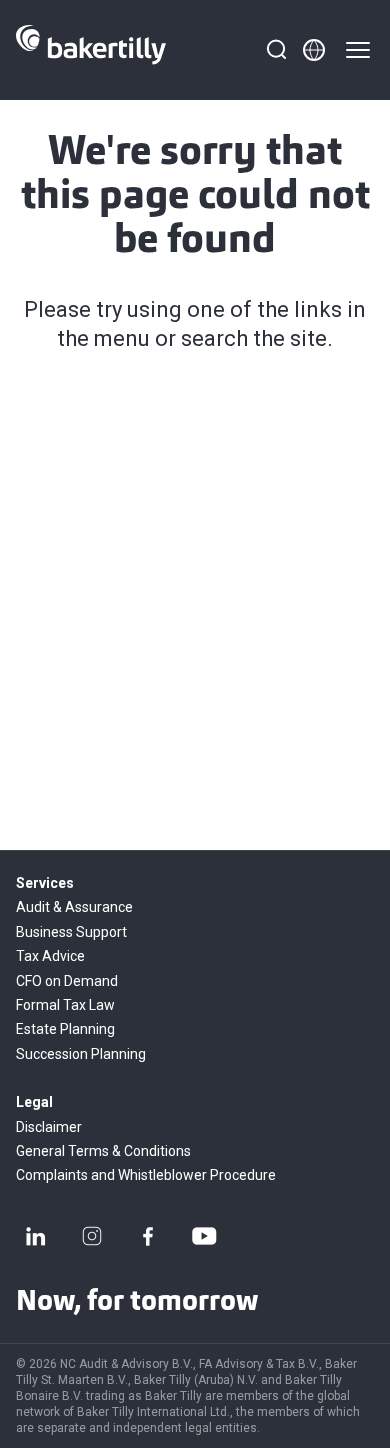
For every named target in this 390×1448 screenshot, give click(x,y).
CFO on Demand (67, 981)
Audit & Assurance (74, 907)
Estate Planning (65, 1029)
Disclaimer (49, 1127)
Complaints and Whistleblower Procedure (146, 1175)
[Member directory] (314, 50)
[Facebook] (148, 1236)
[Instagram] (92, 1236)
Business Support (71, 932)
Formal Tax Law (65, 1005)
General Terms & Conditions (103, 1151)
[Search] (276, 50)
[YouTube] (204, 1236)
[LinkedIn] (36, 1236)
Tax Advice (50, 956)
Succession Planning (81, 1054)
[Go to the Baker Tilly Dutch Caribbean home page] (91, 50)
